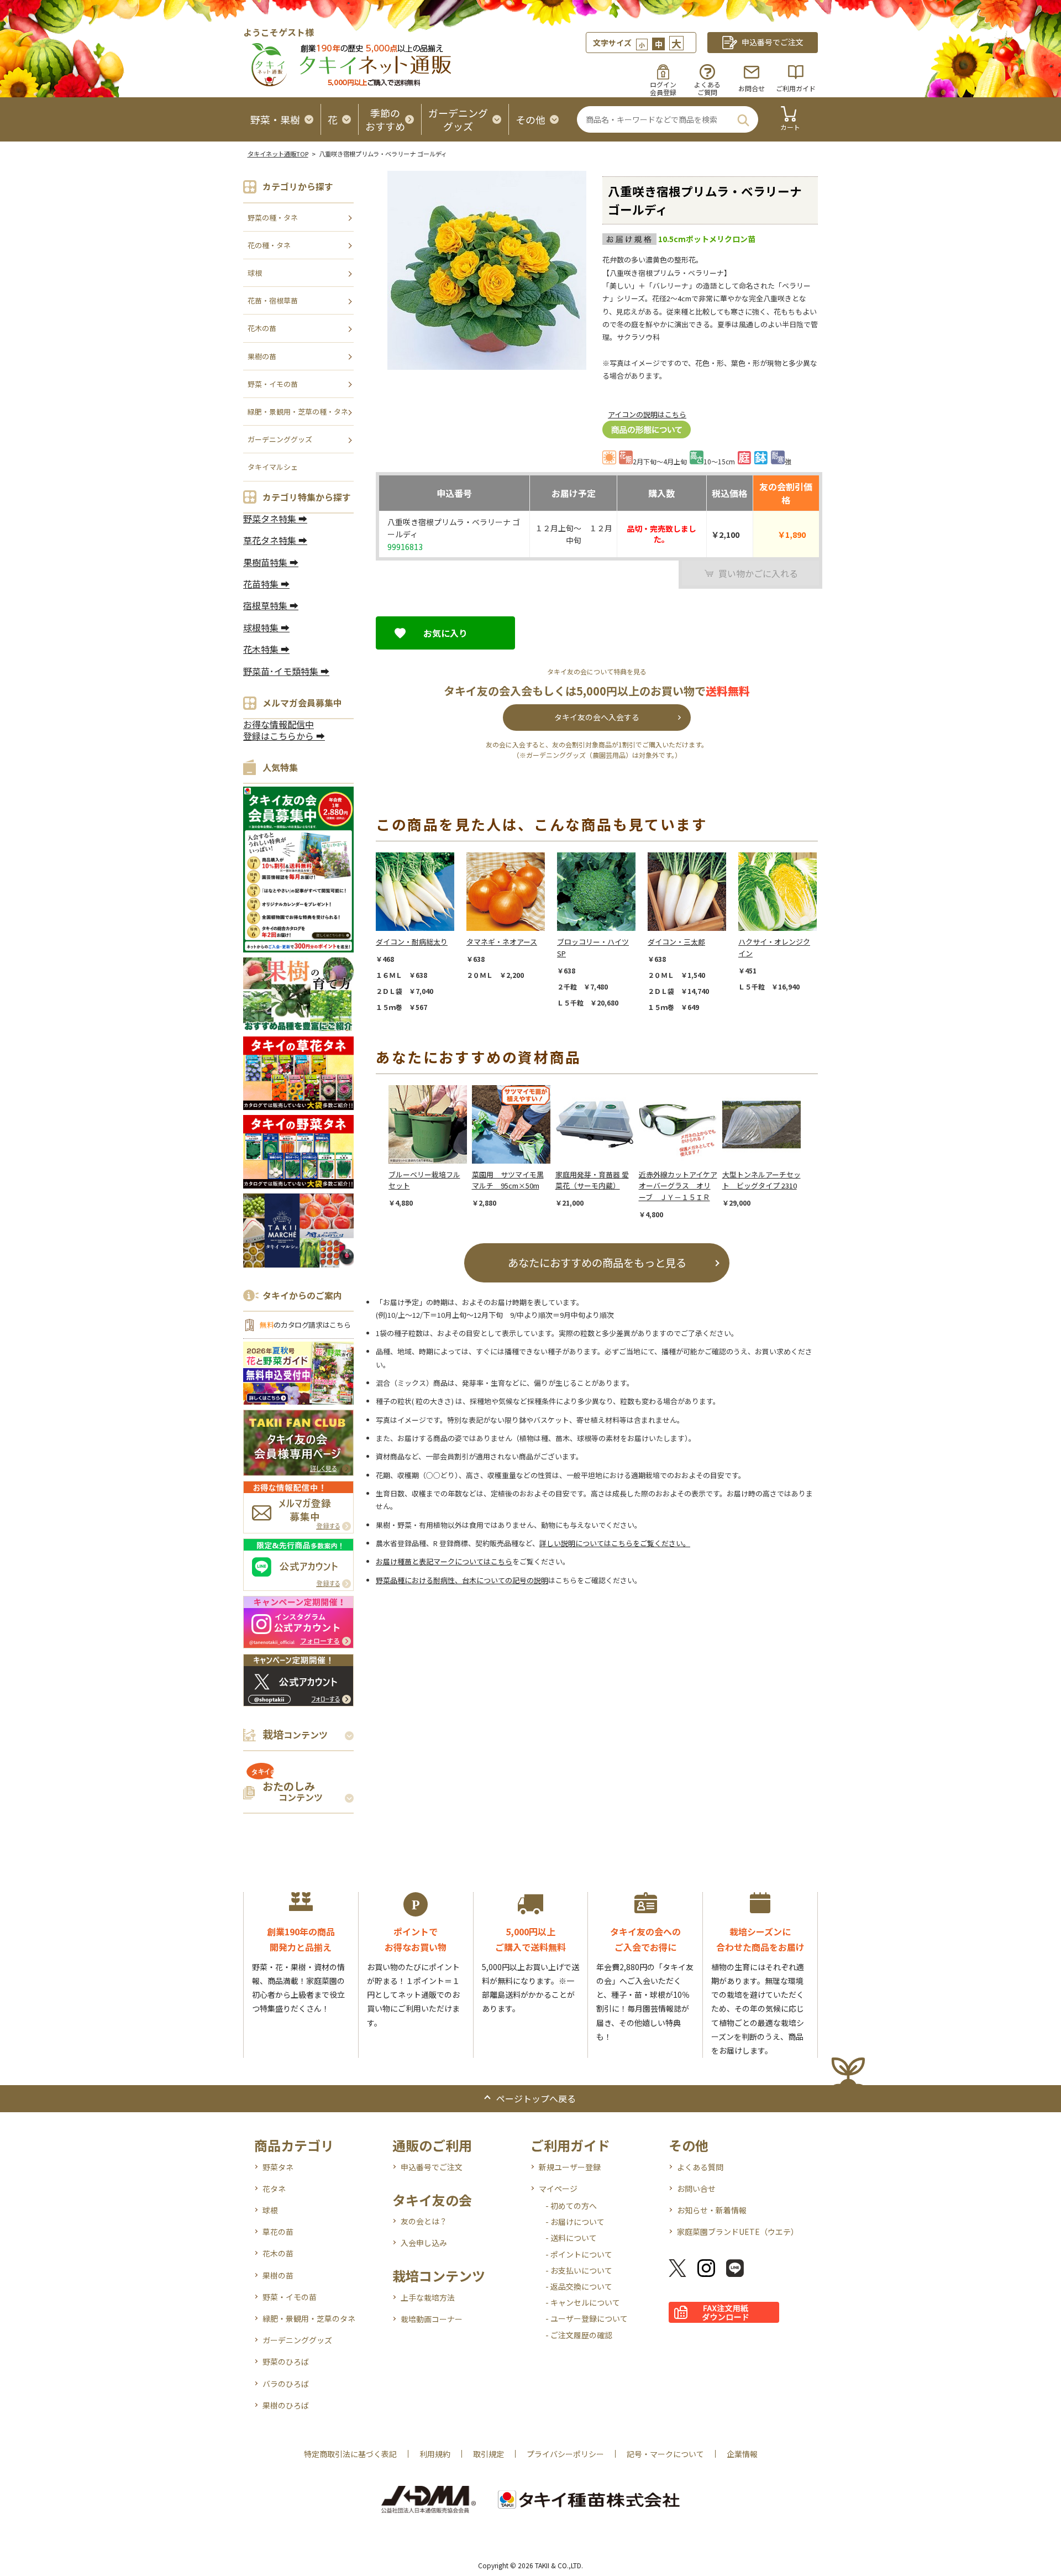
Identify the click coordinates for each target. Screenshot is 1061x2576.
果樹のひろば (286, 2405)
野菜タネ (278, 2167)
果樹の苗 (262, 356)
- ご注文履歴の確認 (579, 2335)
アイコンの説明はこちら (647, 414)
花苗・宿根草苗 (273, 300)
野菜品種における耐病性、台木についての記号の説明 (462, 1580)
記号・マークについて (665, 2454)
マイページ (558, 2188)
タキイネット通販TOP (278, 154)
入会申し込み (424, 2243)
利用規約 (435, 2454)
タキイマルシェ (273, 467)
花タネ (274, 2188)
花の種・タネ (269, 245)
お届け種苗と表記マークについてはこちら (444, 1561)
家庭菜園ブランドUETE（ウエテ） (738, 2232)
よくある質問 (700, 2167)
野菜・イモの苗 (273, 384)
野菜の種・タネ (273, 218)
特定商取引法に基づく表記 (350, 2454)
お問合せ (752, 88)
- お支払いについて (579, 2270)
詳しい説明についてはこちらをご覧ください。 (615, 1543)
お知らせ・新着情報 (712, 2210)
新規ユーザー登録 (570, 2167)
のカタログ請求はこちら (305, 1325)
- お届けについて (575, 2222)
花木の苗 (262, 328)
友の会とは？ (424, 2221)
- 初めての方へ (571, 2206)
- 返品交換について (579, 2286)
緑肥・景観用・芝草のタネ (309, 2318)
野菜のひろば (286, 2362)
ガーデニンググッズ (280, 439)
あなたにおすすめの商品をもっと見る (597, 1262)
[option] (421, 932)
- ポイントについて (579, 2254)
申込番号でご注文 (432, 2167)
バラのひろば (286, 2384)
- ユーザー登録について (587, 2318)
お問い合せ (696, 2188)
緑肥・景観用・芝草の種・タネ (298, 412)
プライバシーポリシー (565, 2454)
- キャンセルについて (583, 2302)
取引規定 (489, 2454)
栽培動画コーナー (432, 2319)
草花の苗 (278, 2232)
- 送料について (571, 2238)
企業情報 (742, 2454)
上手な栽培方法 (428, 2297)
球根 (255, 273)
